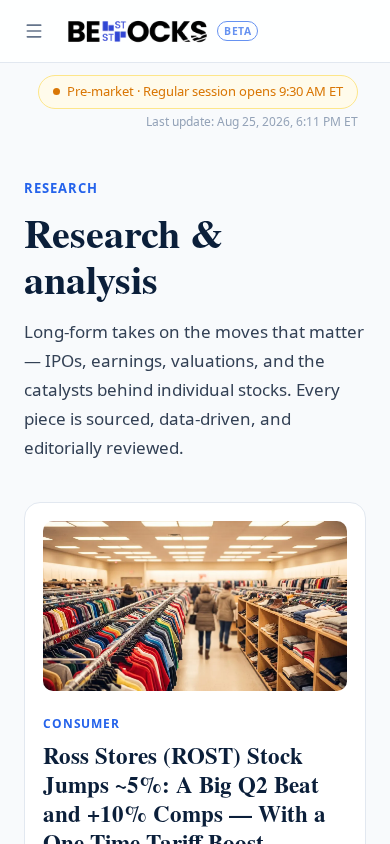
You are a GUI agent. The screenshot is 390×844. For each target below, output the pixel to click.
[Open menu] (34, 31)
